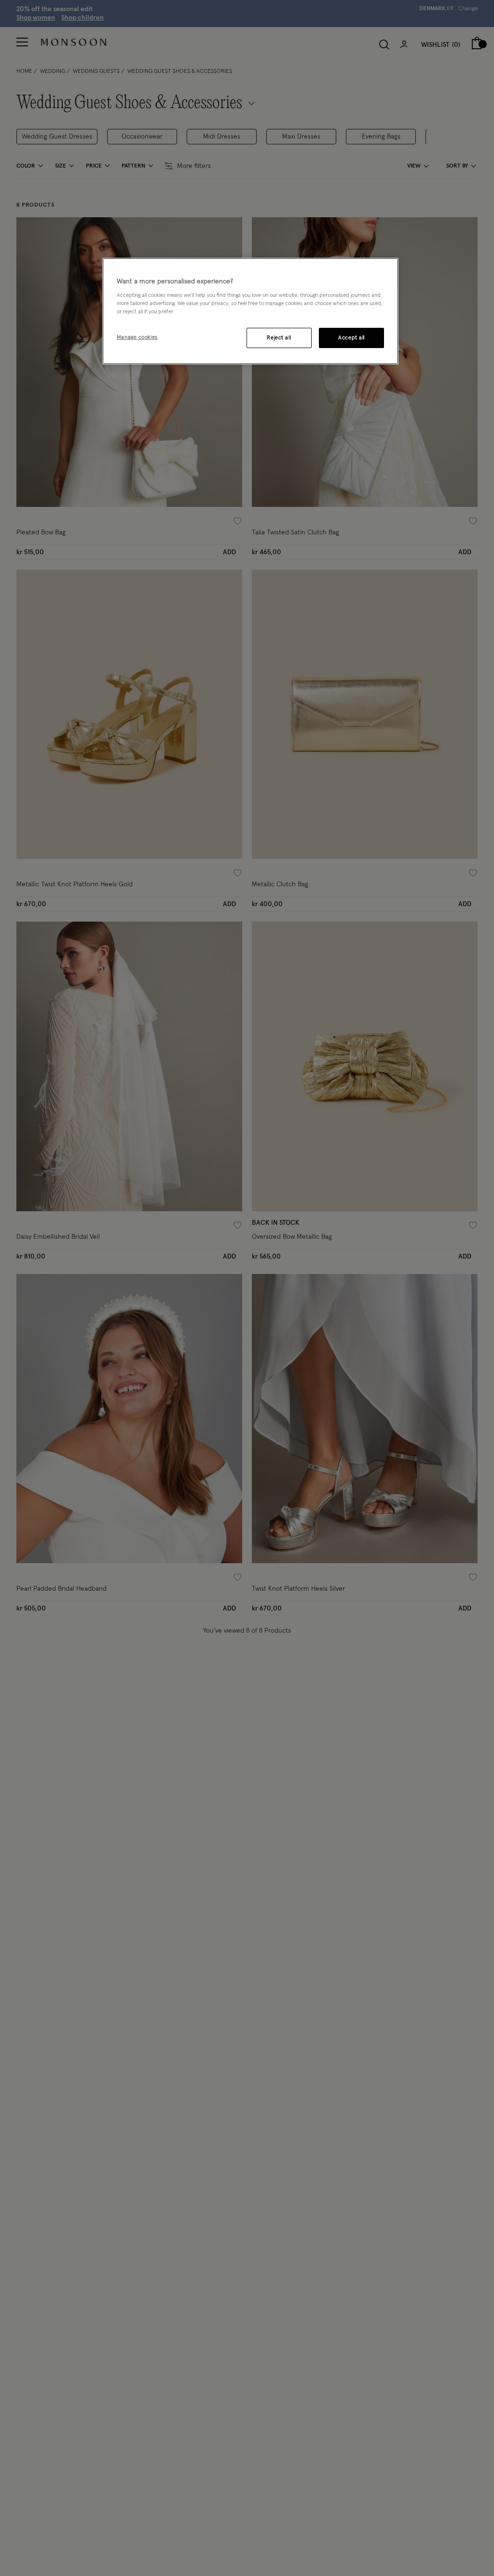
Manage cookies (137, 337)
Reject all (279, 338)
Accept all (351, 338)
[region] (250, 311)
